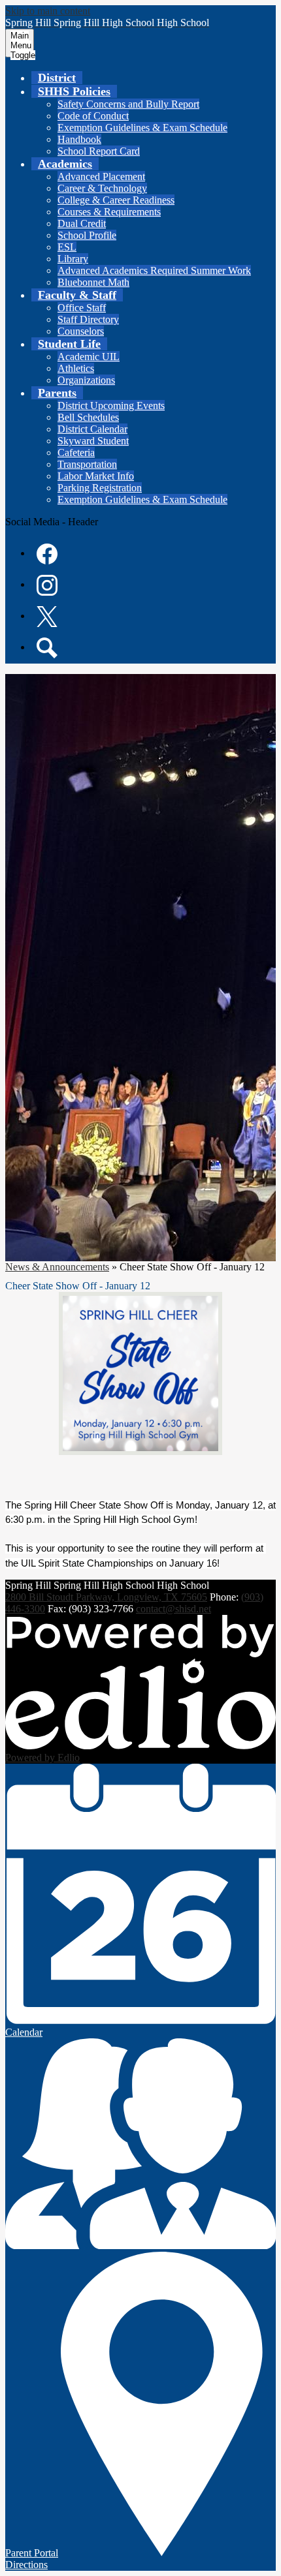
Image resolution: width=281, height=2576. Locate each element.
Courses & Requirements (109, 212)
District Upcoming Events (111, 406)
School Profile (87, 235)
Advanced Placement (101, 176)
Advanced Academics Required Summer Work (154, 270)
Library (73, 259)
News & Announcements (57, 1267)
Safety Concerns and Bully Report (128, 104)
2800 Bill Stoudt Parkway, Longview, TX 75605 (106, 1597)
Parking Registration (100, 488)
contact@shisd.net (174, 1609)
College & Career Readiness (116, 200)
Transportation (87, 464)
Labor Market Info (96, 476)
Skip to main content (48, 11)
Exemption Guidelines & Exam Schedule (142, 128)
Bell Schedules (88, 417)
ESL (67, 247)
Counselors (81, 331)
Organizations (86, 380)
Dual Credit (82, 223)
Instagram (47, 585)
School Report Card (99, 151)
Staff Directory (88, 319)
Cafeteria (76, 452)
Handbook (79, 139)
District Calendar (92, 429)
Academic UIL (89, 357)
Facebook (47, 554)
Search (47, 648)
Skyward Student (93, 441)
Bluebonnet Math (93, 282)
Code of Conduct (93, 116)
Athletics (76, 368)
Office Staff (82, 308)
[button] (74, 91)
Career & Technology (102, 188)
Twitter (47, 617)
